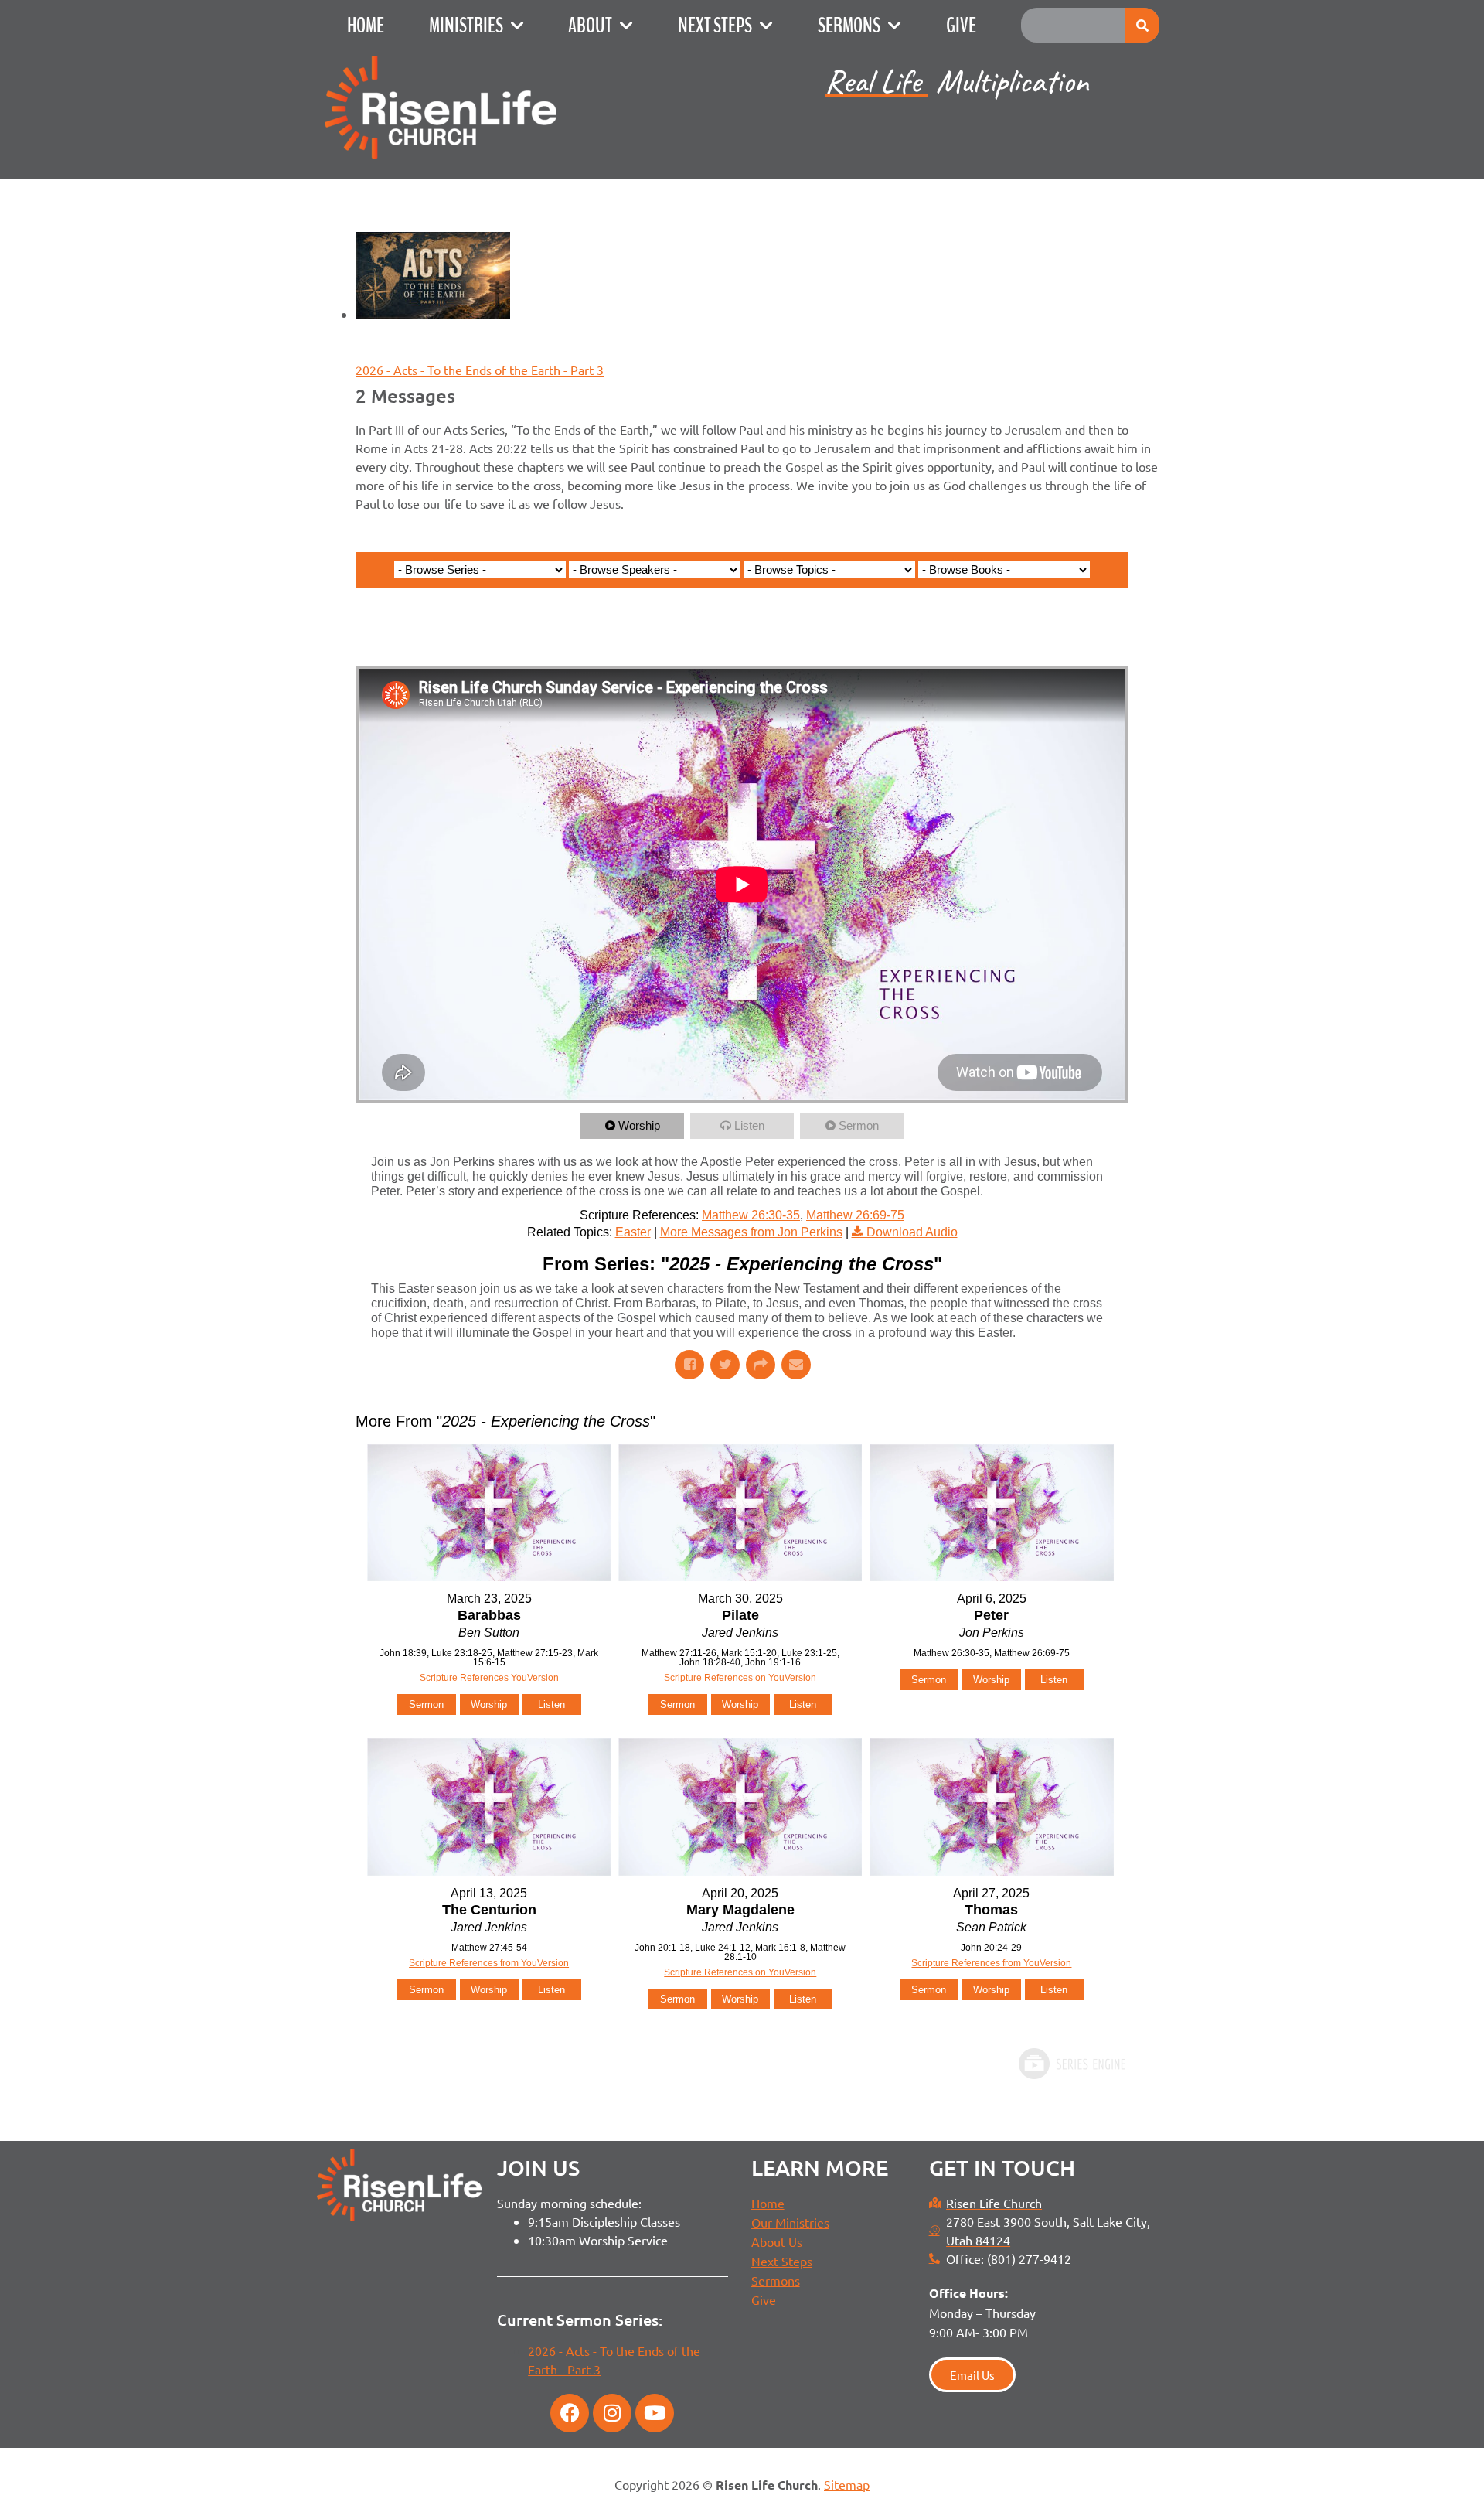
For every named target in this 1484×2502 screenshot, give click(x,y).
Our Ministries (790, 2222)
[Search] (1142, 25)
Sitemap (847, 2484)
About (590, 26)
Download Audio (912, 1232)
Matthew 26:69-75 (855, 1215)
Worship (639, 1125)
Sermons (849, 26)
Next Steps (715, 26)
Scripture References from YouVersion (489, 1963)
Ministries (466, 26)
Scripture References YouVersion (489, 1678)
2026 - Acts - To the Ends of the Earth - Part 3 (480, 370)
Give (961, 26)
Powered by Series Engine (1071, 2064)
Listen (749, 1125)
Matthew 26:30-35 (751, 1215)
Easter (633, 1232)
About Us (777, 2241)
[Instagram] (612, 2413)
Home (366, 26)
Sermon (859, 1125)
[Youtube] (655, 2413)
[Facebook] (570, 2413)
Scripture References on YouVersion (740, 1678)
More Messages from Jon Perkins (751, 1232)
